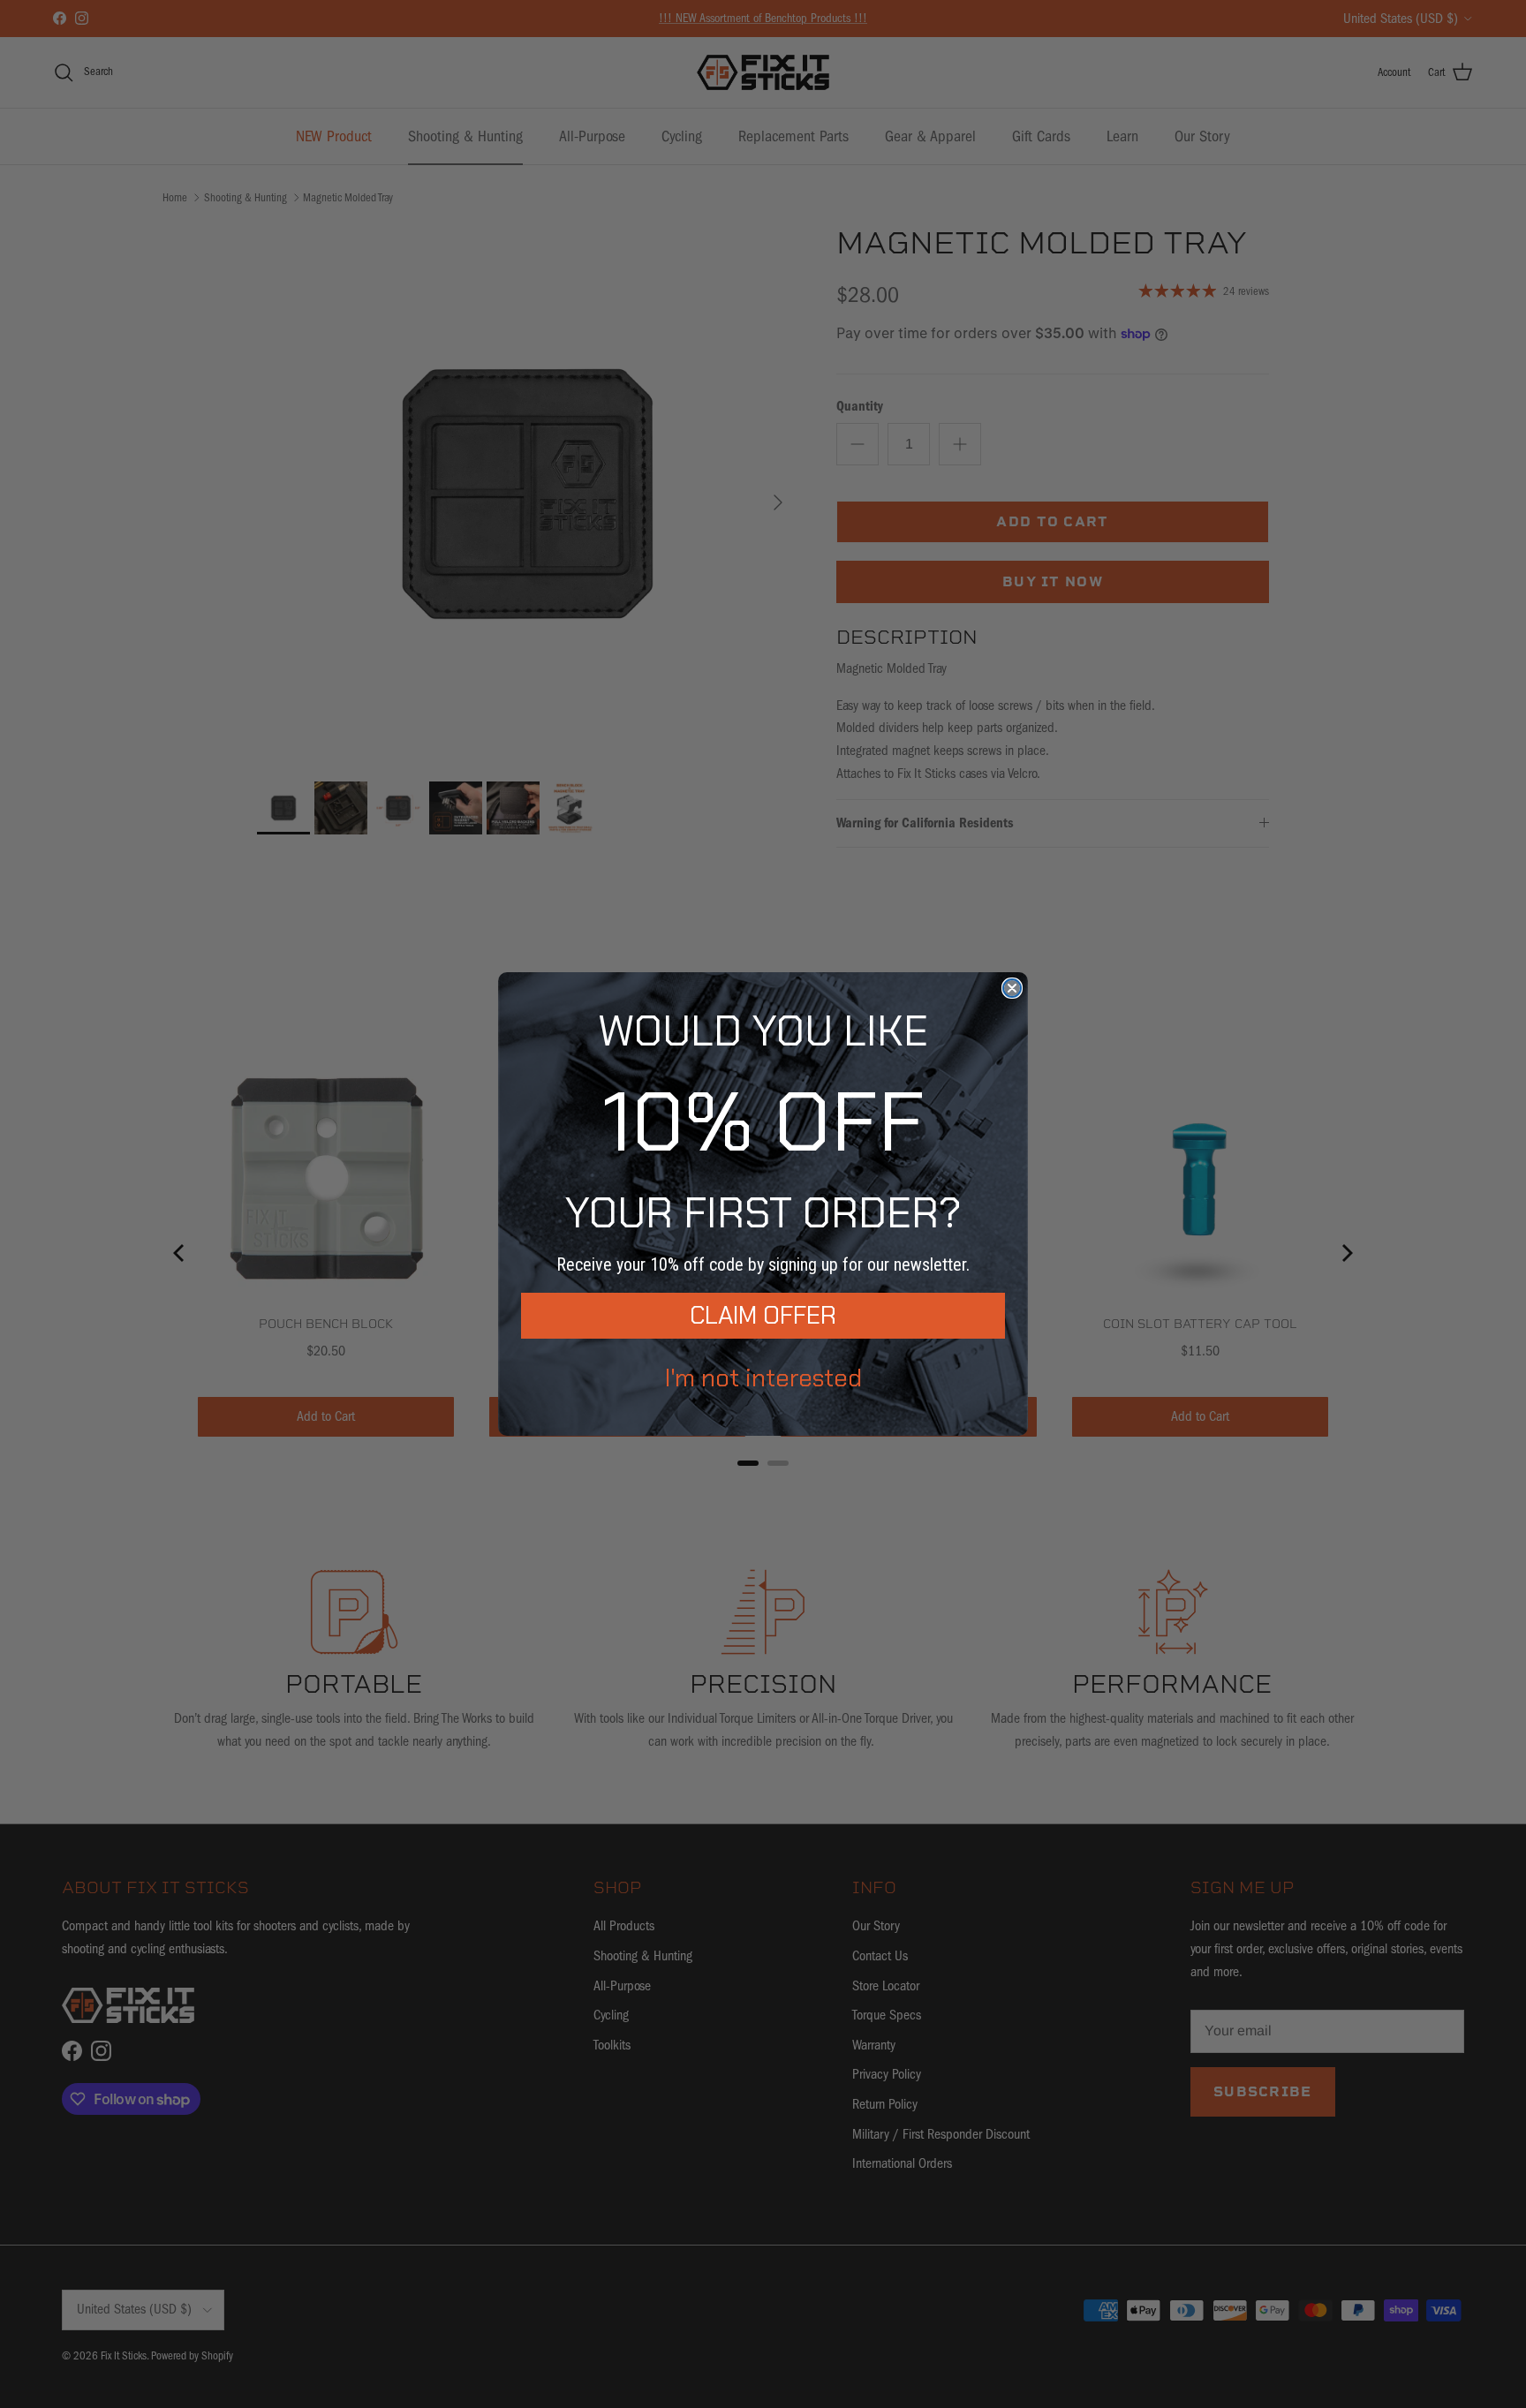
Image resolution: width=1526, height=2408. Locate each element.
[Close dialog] (1012, 988)
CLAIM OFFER (763, 1315)
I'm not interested (763, 1378)
